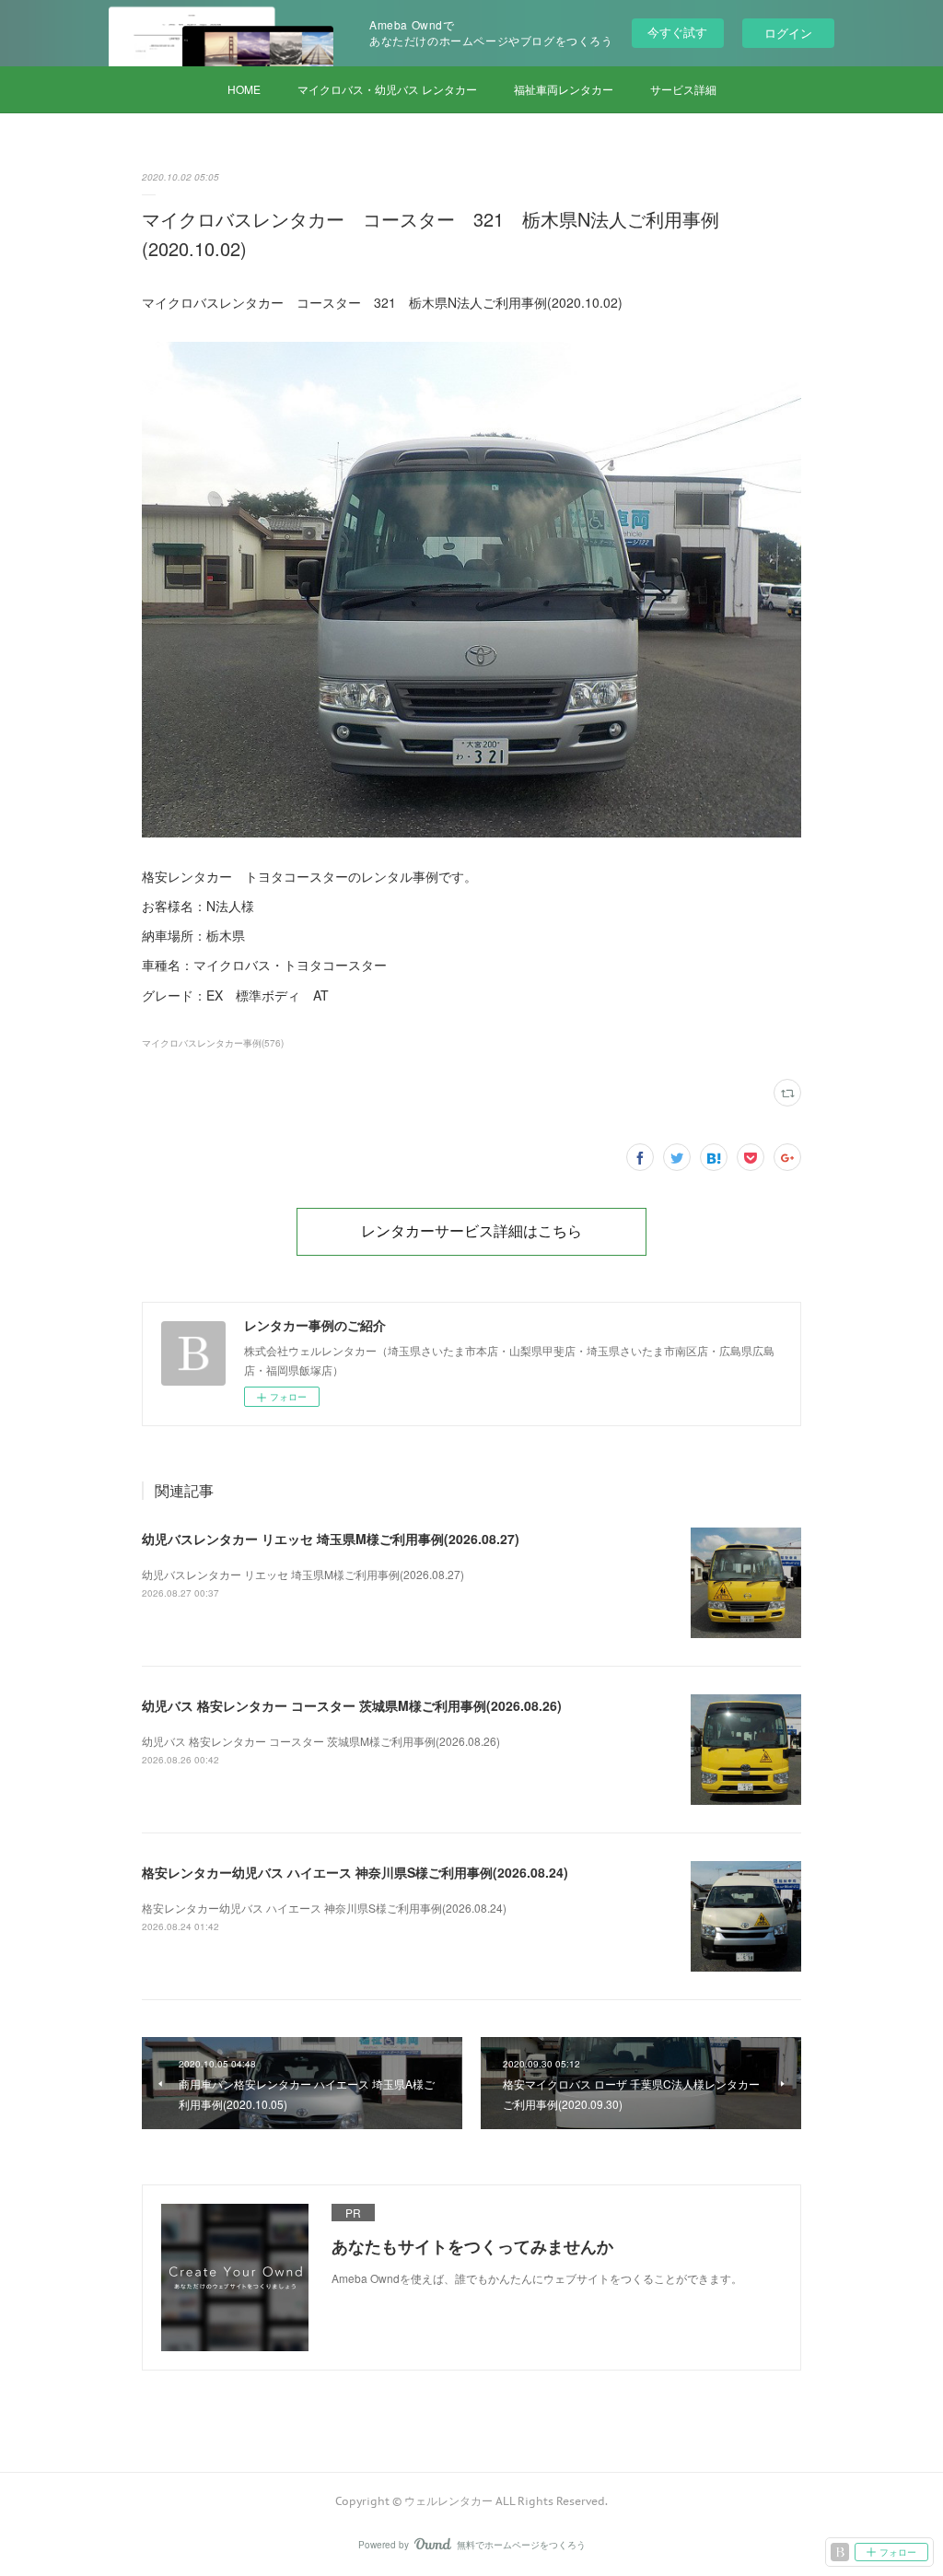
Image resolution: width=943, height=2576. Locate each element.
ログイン (788, 33)
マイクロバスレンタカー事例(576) (213, 1043)
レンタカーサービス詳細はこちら (471, 1231)
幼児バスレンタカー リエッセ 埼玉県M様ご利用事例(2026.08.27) (331, 1539)
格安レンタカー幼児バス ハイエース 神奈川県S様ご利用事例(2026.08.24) (355, 1872)
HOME (244, 89)
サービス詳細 (683, 89)
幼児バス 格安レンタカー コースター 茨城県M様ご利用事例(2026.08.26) (352, 1705)
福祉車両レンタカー (564, 89)
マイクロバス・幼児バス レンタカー (387, 89)
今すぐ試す (677, 32)
